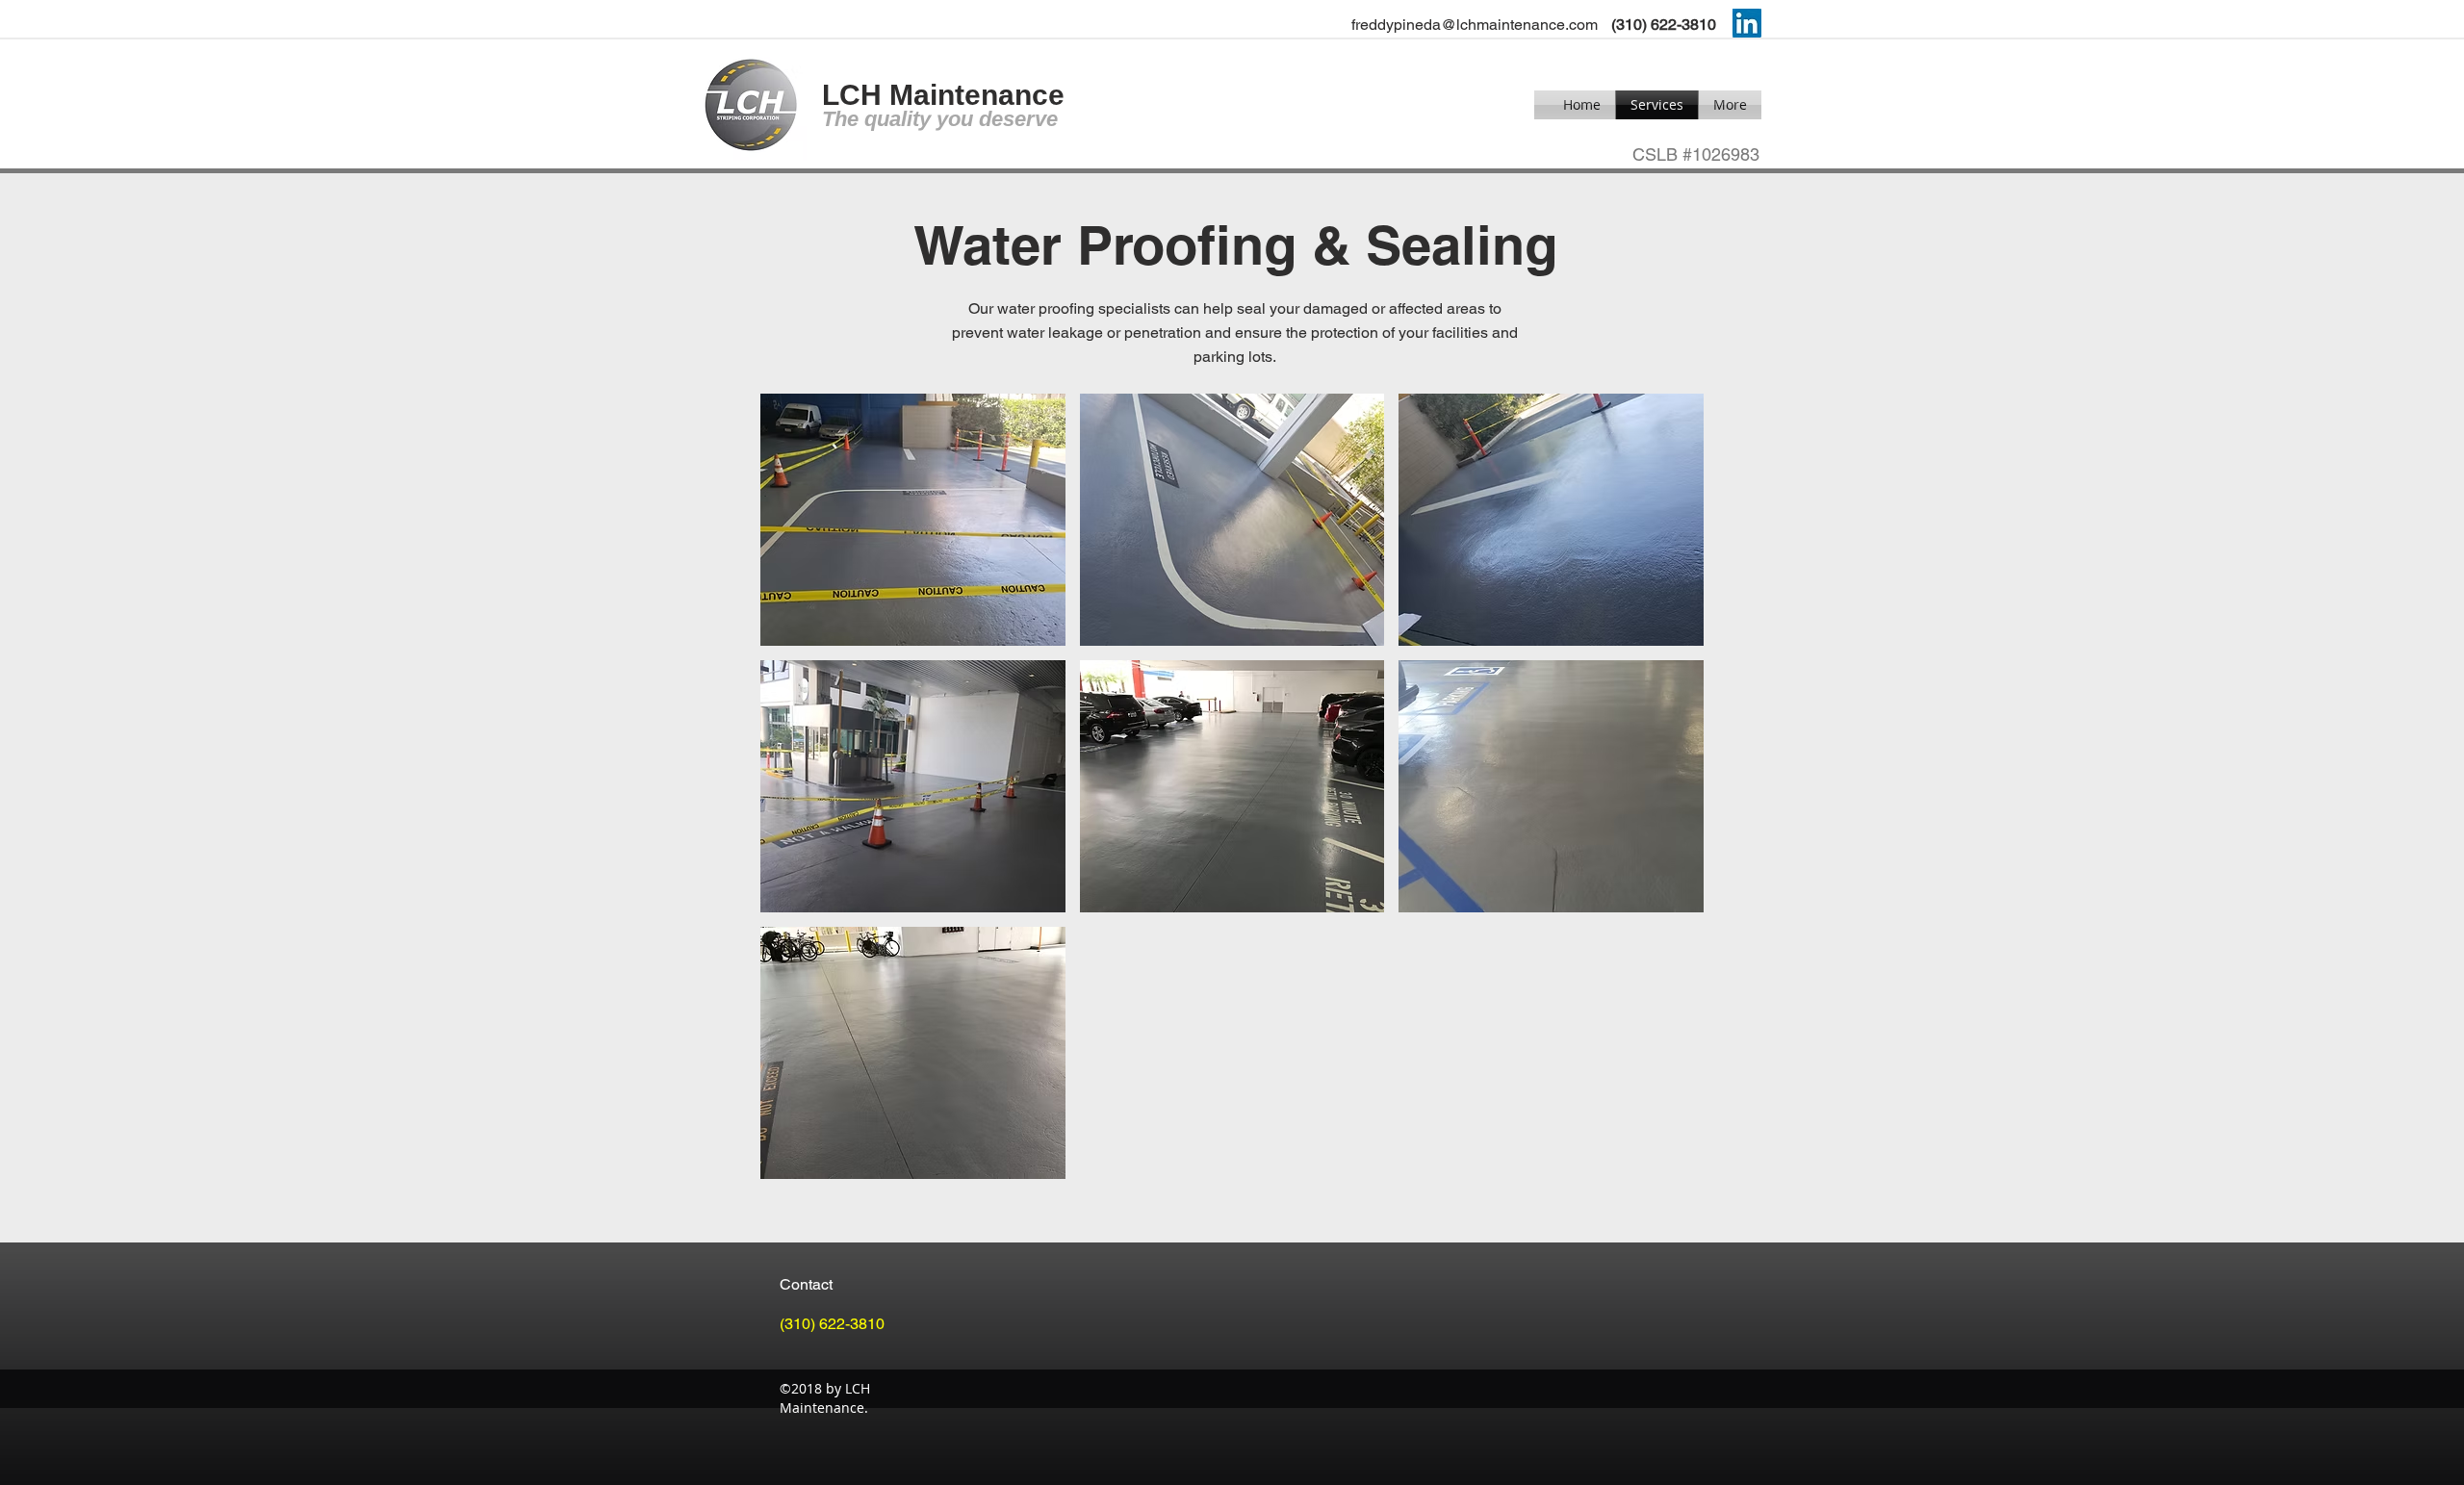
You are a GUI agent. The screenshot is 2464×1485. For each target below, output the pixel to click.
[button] (913, 520)
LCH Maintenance (943, 95)
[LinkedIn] (1747, 23)
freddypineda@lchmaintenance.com (1475, 25)
